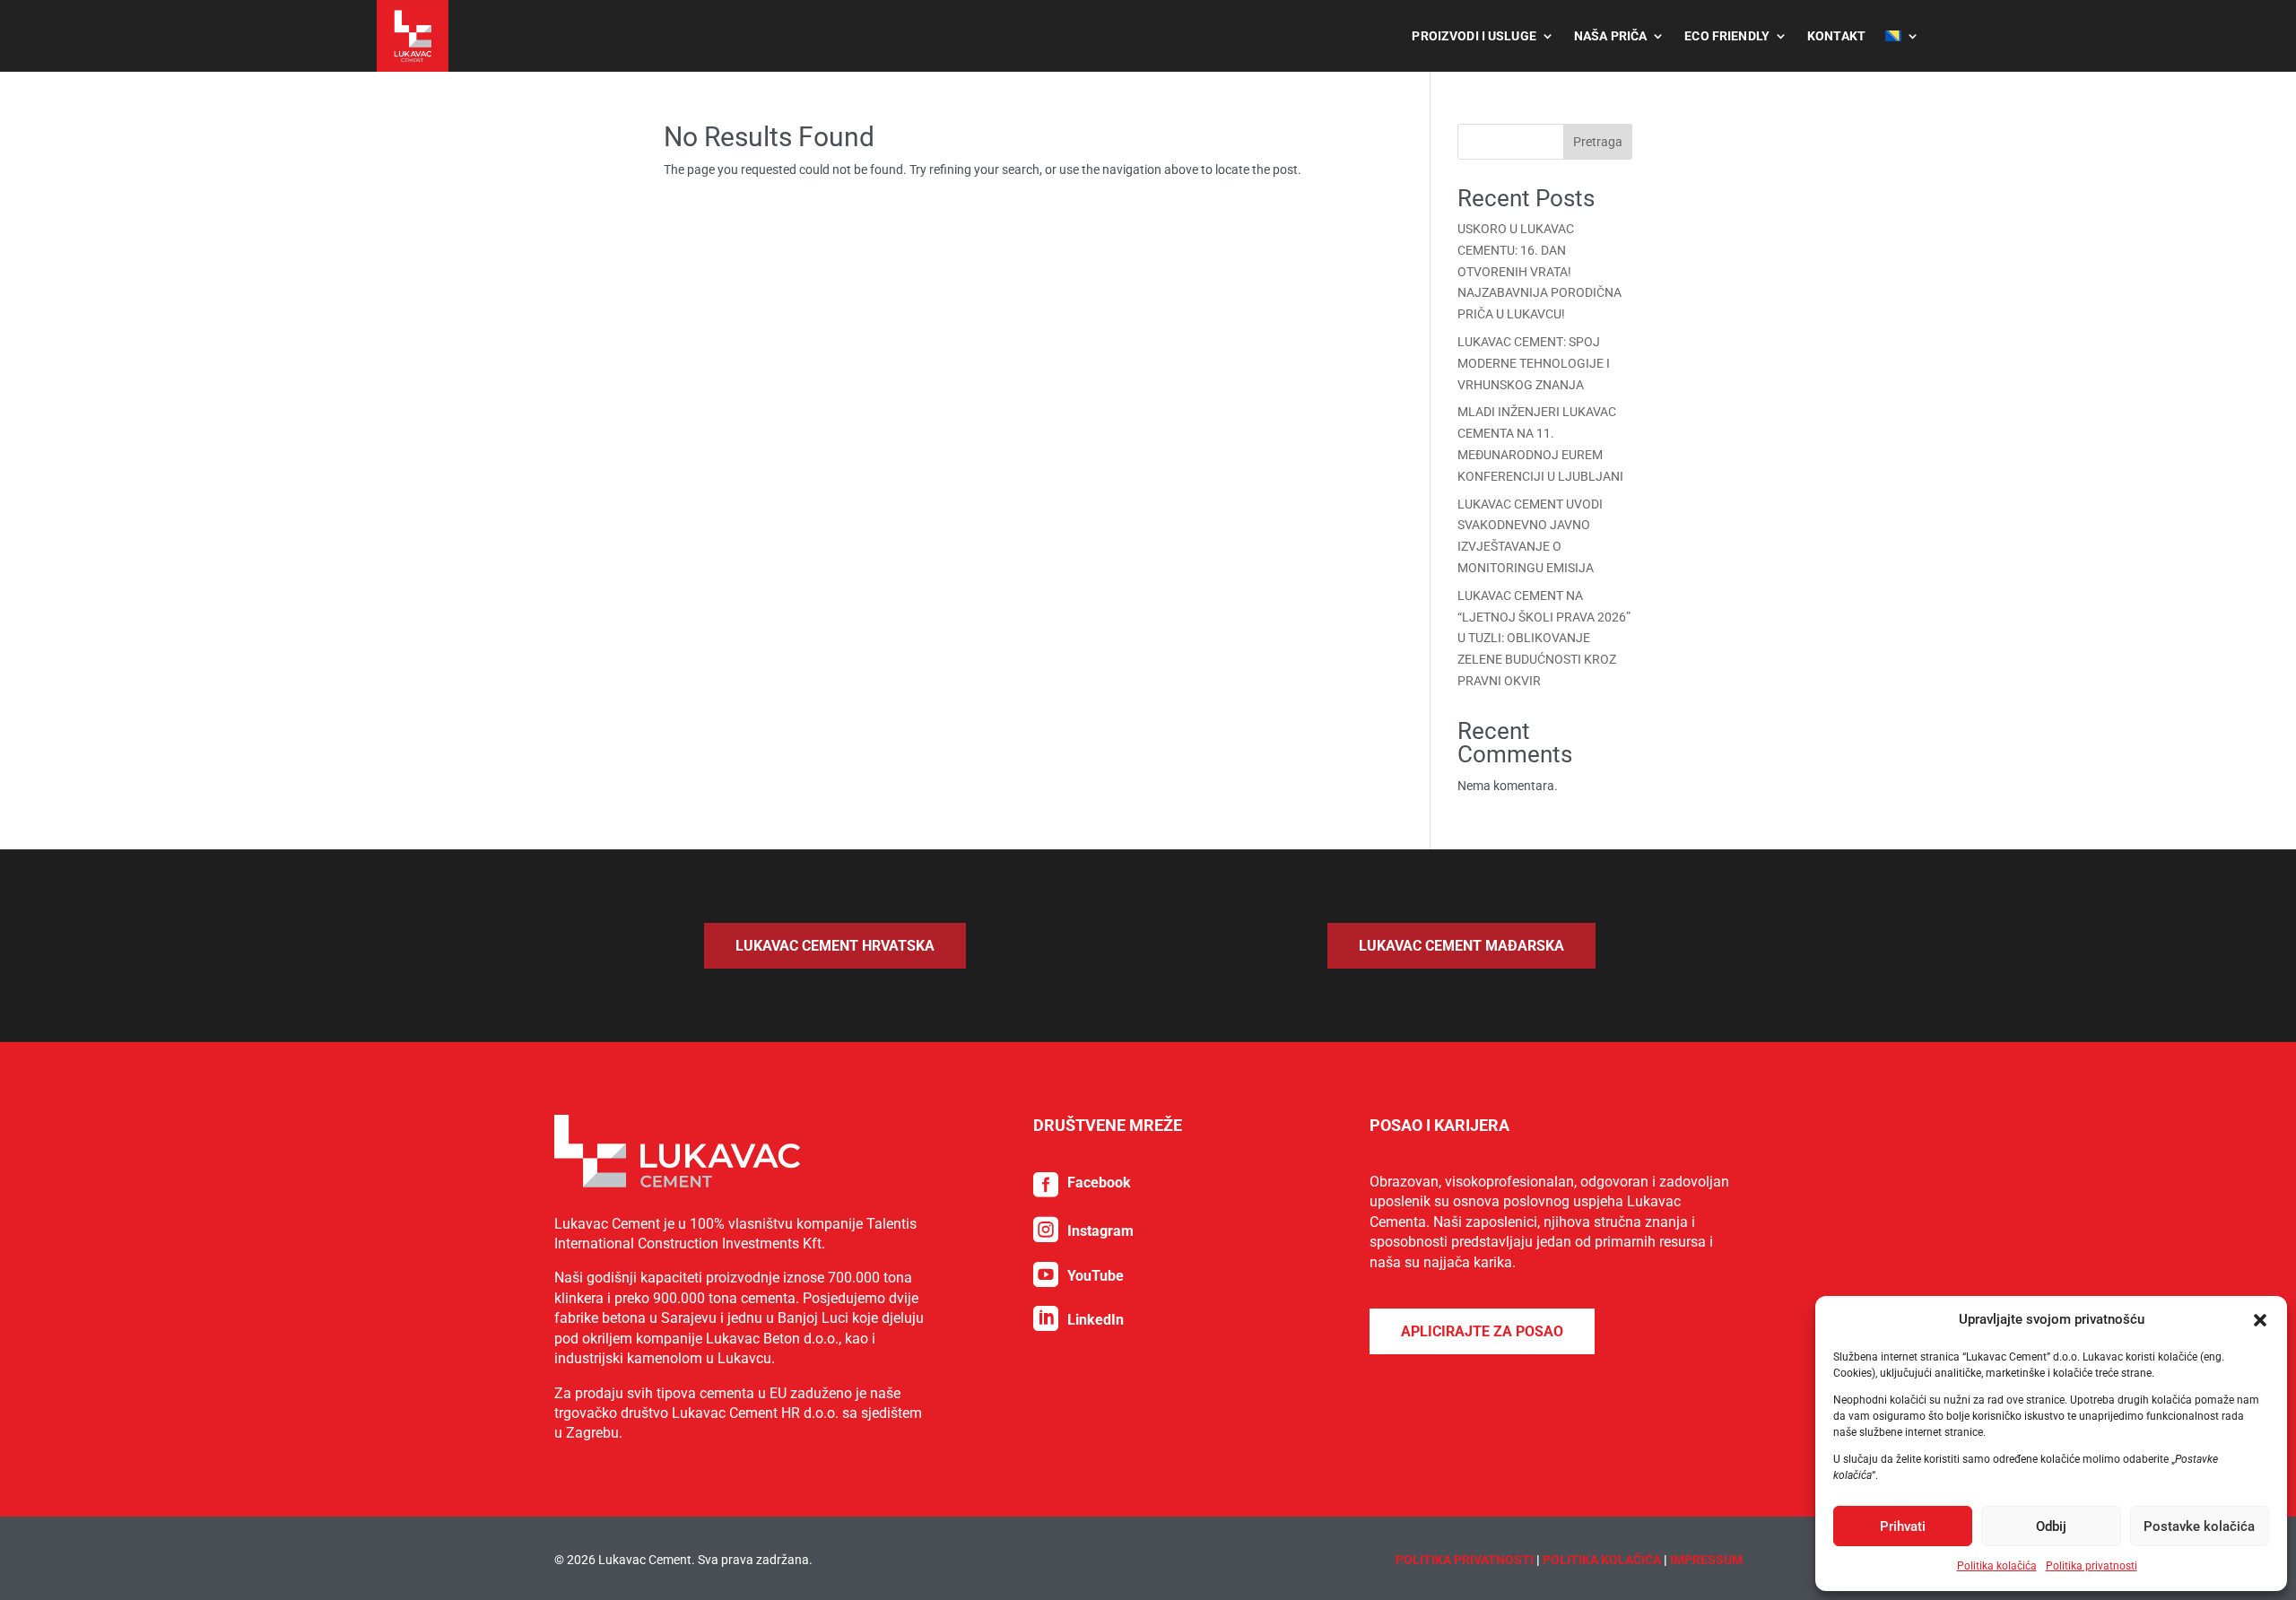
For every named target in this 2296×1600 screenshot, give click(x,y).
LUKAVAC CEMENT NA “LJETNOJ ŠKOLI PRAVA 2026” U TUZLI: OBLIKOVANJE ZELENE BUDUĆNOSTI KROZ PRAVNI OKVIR (1544, 638)
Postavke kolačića (2199, 1526)
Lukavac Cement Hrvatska (835, 946)
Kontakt (1836, 36)
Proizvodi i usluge (1474, 36)
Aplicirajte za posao (1482, 1331)
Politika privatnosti (2092, 1566)
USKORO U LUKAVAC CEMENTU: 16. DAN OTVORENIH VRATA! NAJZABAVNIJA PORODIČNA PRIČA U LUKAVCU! (1539, 271)
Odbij (2051, 1526)
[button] (2260, 1320)
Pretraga (1598, 142)
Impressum (1706, 1560)
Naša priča (1610, 36)
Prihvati (1903, 1526)
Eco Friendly (1727, 36)
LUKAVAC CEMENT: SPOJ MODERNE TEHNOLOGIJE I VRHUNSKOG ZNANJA (1534, 363)
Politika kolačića (1997, 1566)
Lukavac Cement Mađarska (1461, 946)
